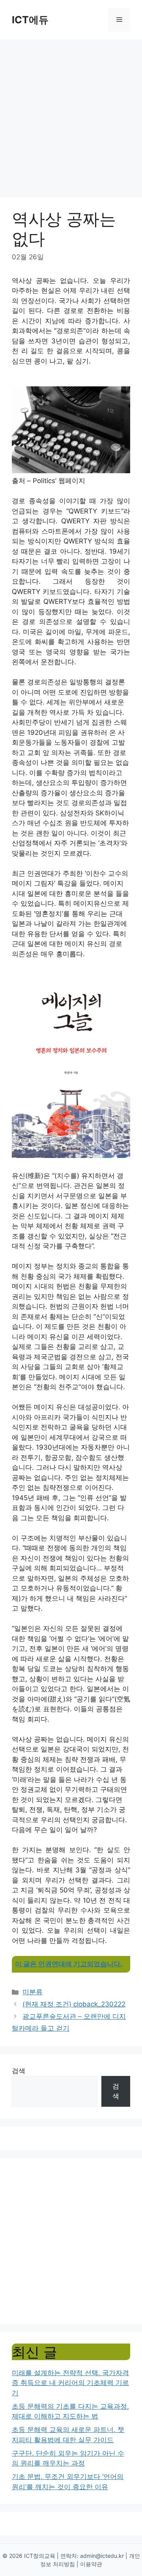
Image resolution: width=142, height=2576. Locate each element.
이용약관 (91, 2564)
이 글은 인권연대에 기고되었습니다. (69, 1964)
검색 (19, 2071)
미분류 (33, 1992)
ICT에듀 (30, 20)
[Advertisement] (71, 114)
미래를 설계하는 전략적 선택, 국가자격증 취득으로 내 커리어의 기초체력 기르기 (70, 2383)
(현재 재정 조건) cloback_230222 (74, 2004)
